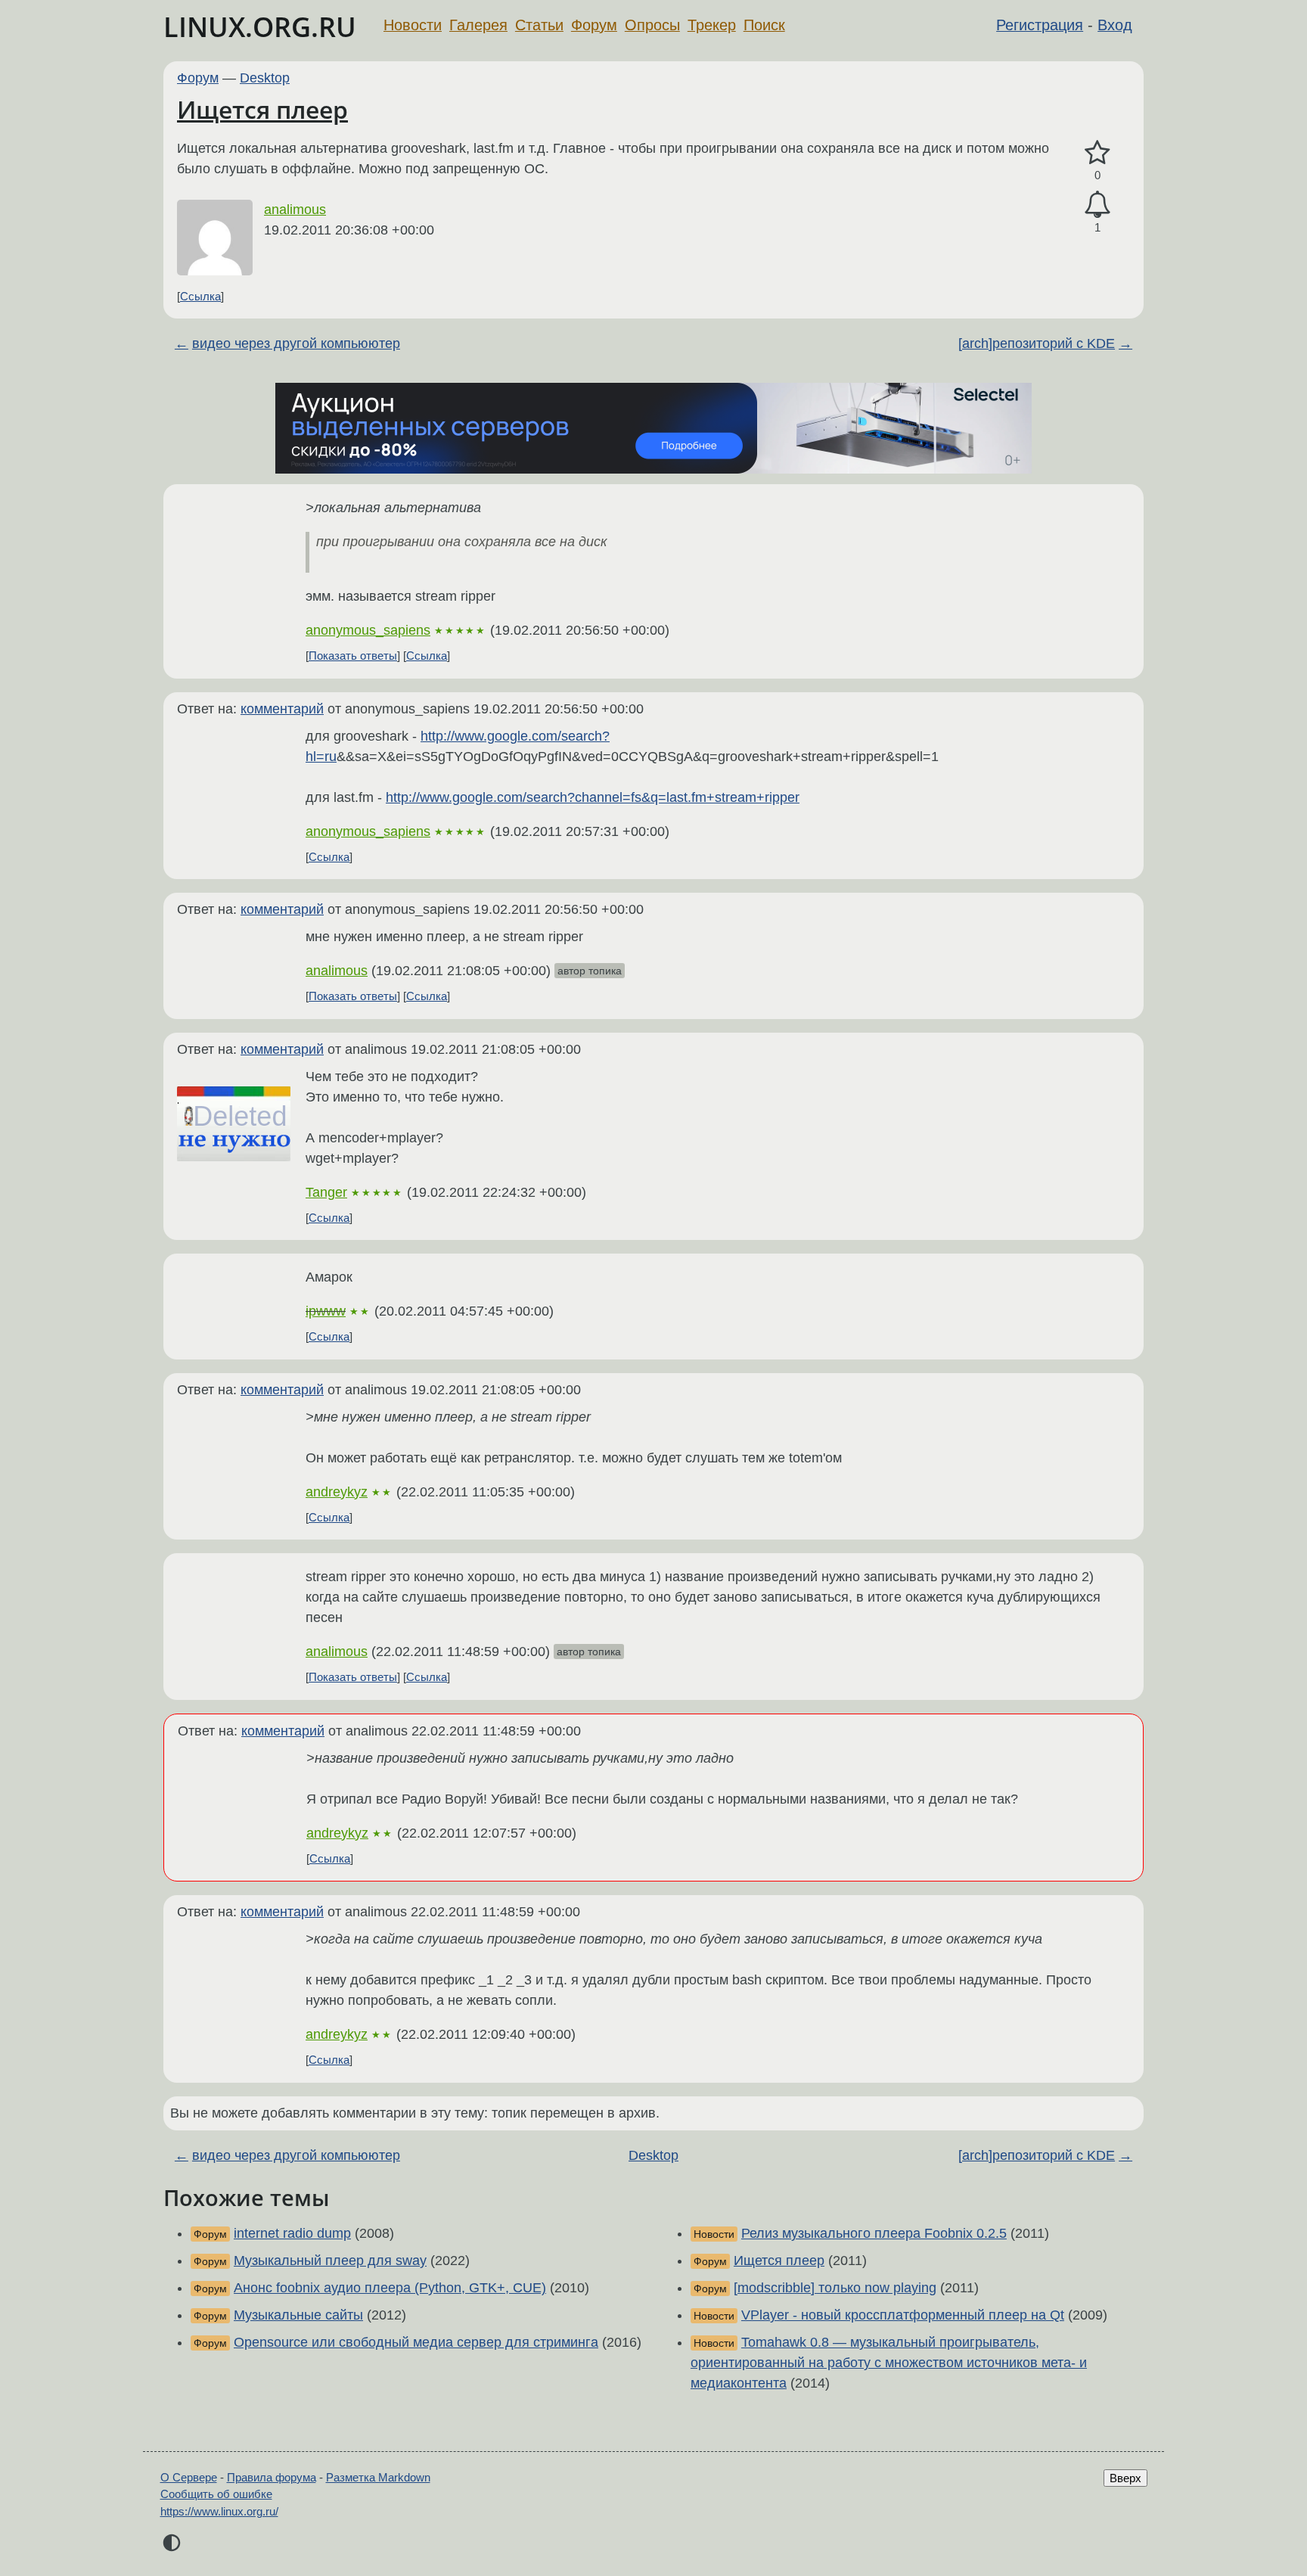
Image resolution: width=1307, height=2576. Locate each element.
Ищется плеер (262, 109)
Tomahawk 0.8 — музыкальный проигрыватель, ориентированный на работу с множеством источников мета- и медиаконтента (889, 2363)
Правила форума (272, 2477)
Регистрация (1040, 25)
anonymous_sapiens (368, 630)
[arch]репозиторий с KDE (1037, 343)
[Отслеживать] (1097, 205)
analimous (295, 210)
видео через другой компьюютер (296, 343)
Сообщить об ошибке (216, 2494)
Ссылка (200, 296)
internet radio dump (292, 2233)
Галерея (478, 25)
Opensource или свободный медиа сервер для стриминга (416, 2342)
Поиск (764, 25)
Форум (594, 25)
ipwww (326, 1311)
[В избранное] (1097, 153)
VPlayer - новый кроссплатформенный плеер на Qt (903, 2315)
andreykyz (337, 1492)
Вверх (1125, 2478)
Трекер (712, 25)
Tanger (326, 1192)
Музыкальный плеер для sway (330, 2261)
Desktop (265, 78)
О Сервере (189, 2477)
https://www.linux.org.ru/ (219, 2511)
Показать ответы (353, 656)
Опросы (652, 25)
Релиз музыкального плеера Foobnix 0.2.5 (874, 2233)
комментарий (282, 709)
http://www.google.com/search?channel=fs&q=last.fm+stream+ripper (593, 797)
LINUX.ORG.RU (260, 27)
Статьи (539, 25)
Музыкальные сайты (298, 2315)
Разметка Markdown (378, 2477)
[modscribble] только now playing (835, 2288)
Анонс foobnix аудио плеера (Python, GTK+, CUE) (390, 2288)
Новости (413, 25)
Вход (1115, 25)
